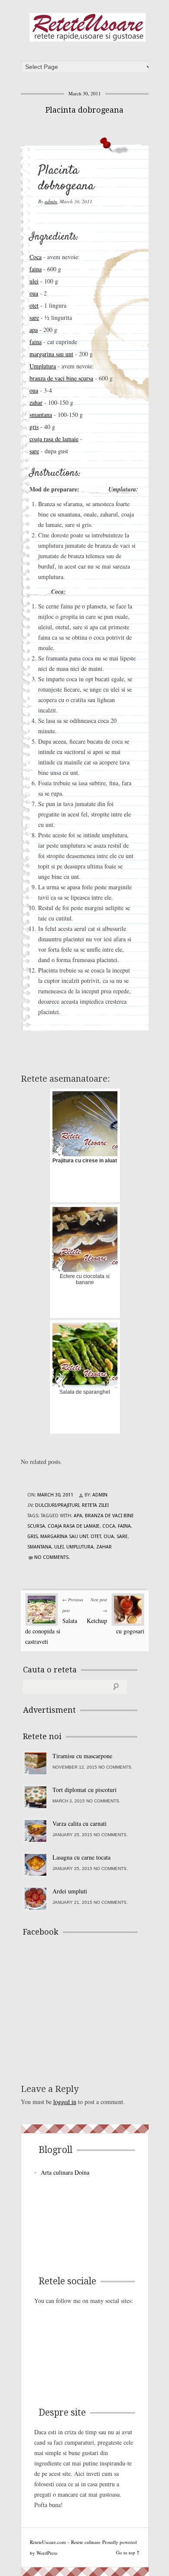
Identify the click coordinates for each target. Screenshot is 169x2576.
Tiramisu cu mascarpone (82, 1756)
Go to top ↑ (128, 2552)
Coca (36, 257)
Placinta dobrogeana (84, 110)
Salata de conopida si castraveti (51, 1631)
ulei (34, 281)
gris (34, 427)
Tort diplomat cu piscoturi (84, 1790)
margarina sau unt (51, 354)
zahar (36, 402)
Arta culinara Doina (65, 2172)
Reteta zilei (95, 1505)
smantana (41, 415)
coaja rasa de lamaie (54, 439)
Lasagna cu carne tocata (81, 1857)
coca (109, 1526)
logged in (65, 2102)
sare (34, 317)
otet (34, 305)
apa (34, 330)
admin (51, 201)
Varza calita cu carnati (80, 1823)
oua (34, 293)
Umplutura (43, 366)
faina (36, 269)
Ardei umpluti (70, 1891)
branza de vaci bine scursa (61, 378)
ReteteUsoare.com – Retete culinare (88, 27)
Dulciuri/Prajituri (57, 1505)
